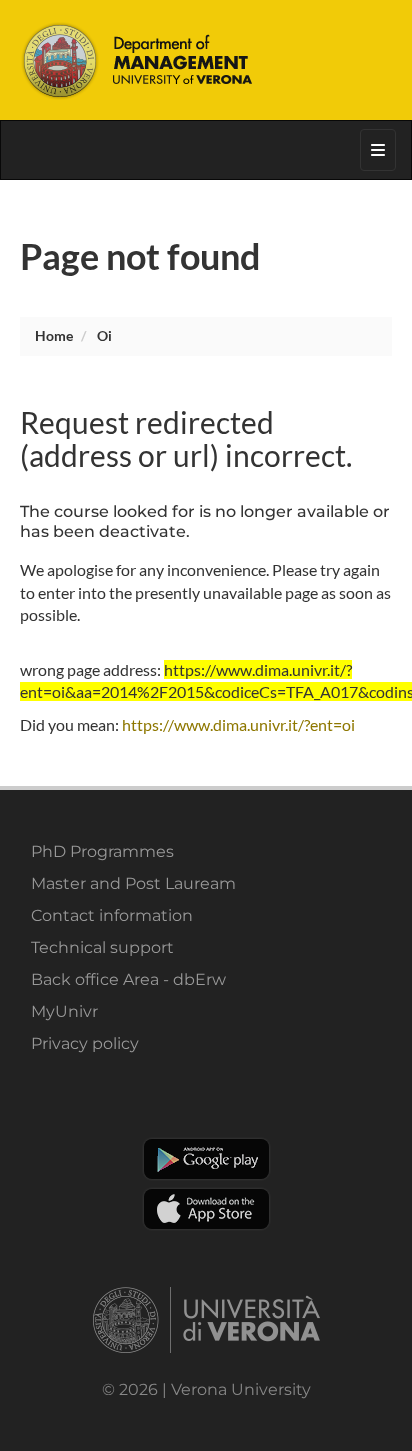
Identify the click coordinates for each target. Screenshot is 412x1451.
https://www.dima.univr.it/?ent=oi (238, 724)
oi (104, 335)
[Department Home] (206, 60)
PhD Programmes (102, 851)
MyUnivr (64, 1011)
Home (54, 335)
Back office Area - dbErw (128, 979)
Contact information (112, 915)
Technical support (102, 947)
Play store (206, 1159)
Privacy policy (85, 1043)
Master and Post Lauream (133, 883)
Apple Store (206, 1209)
